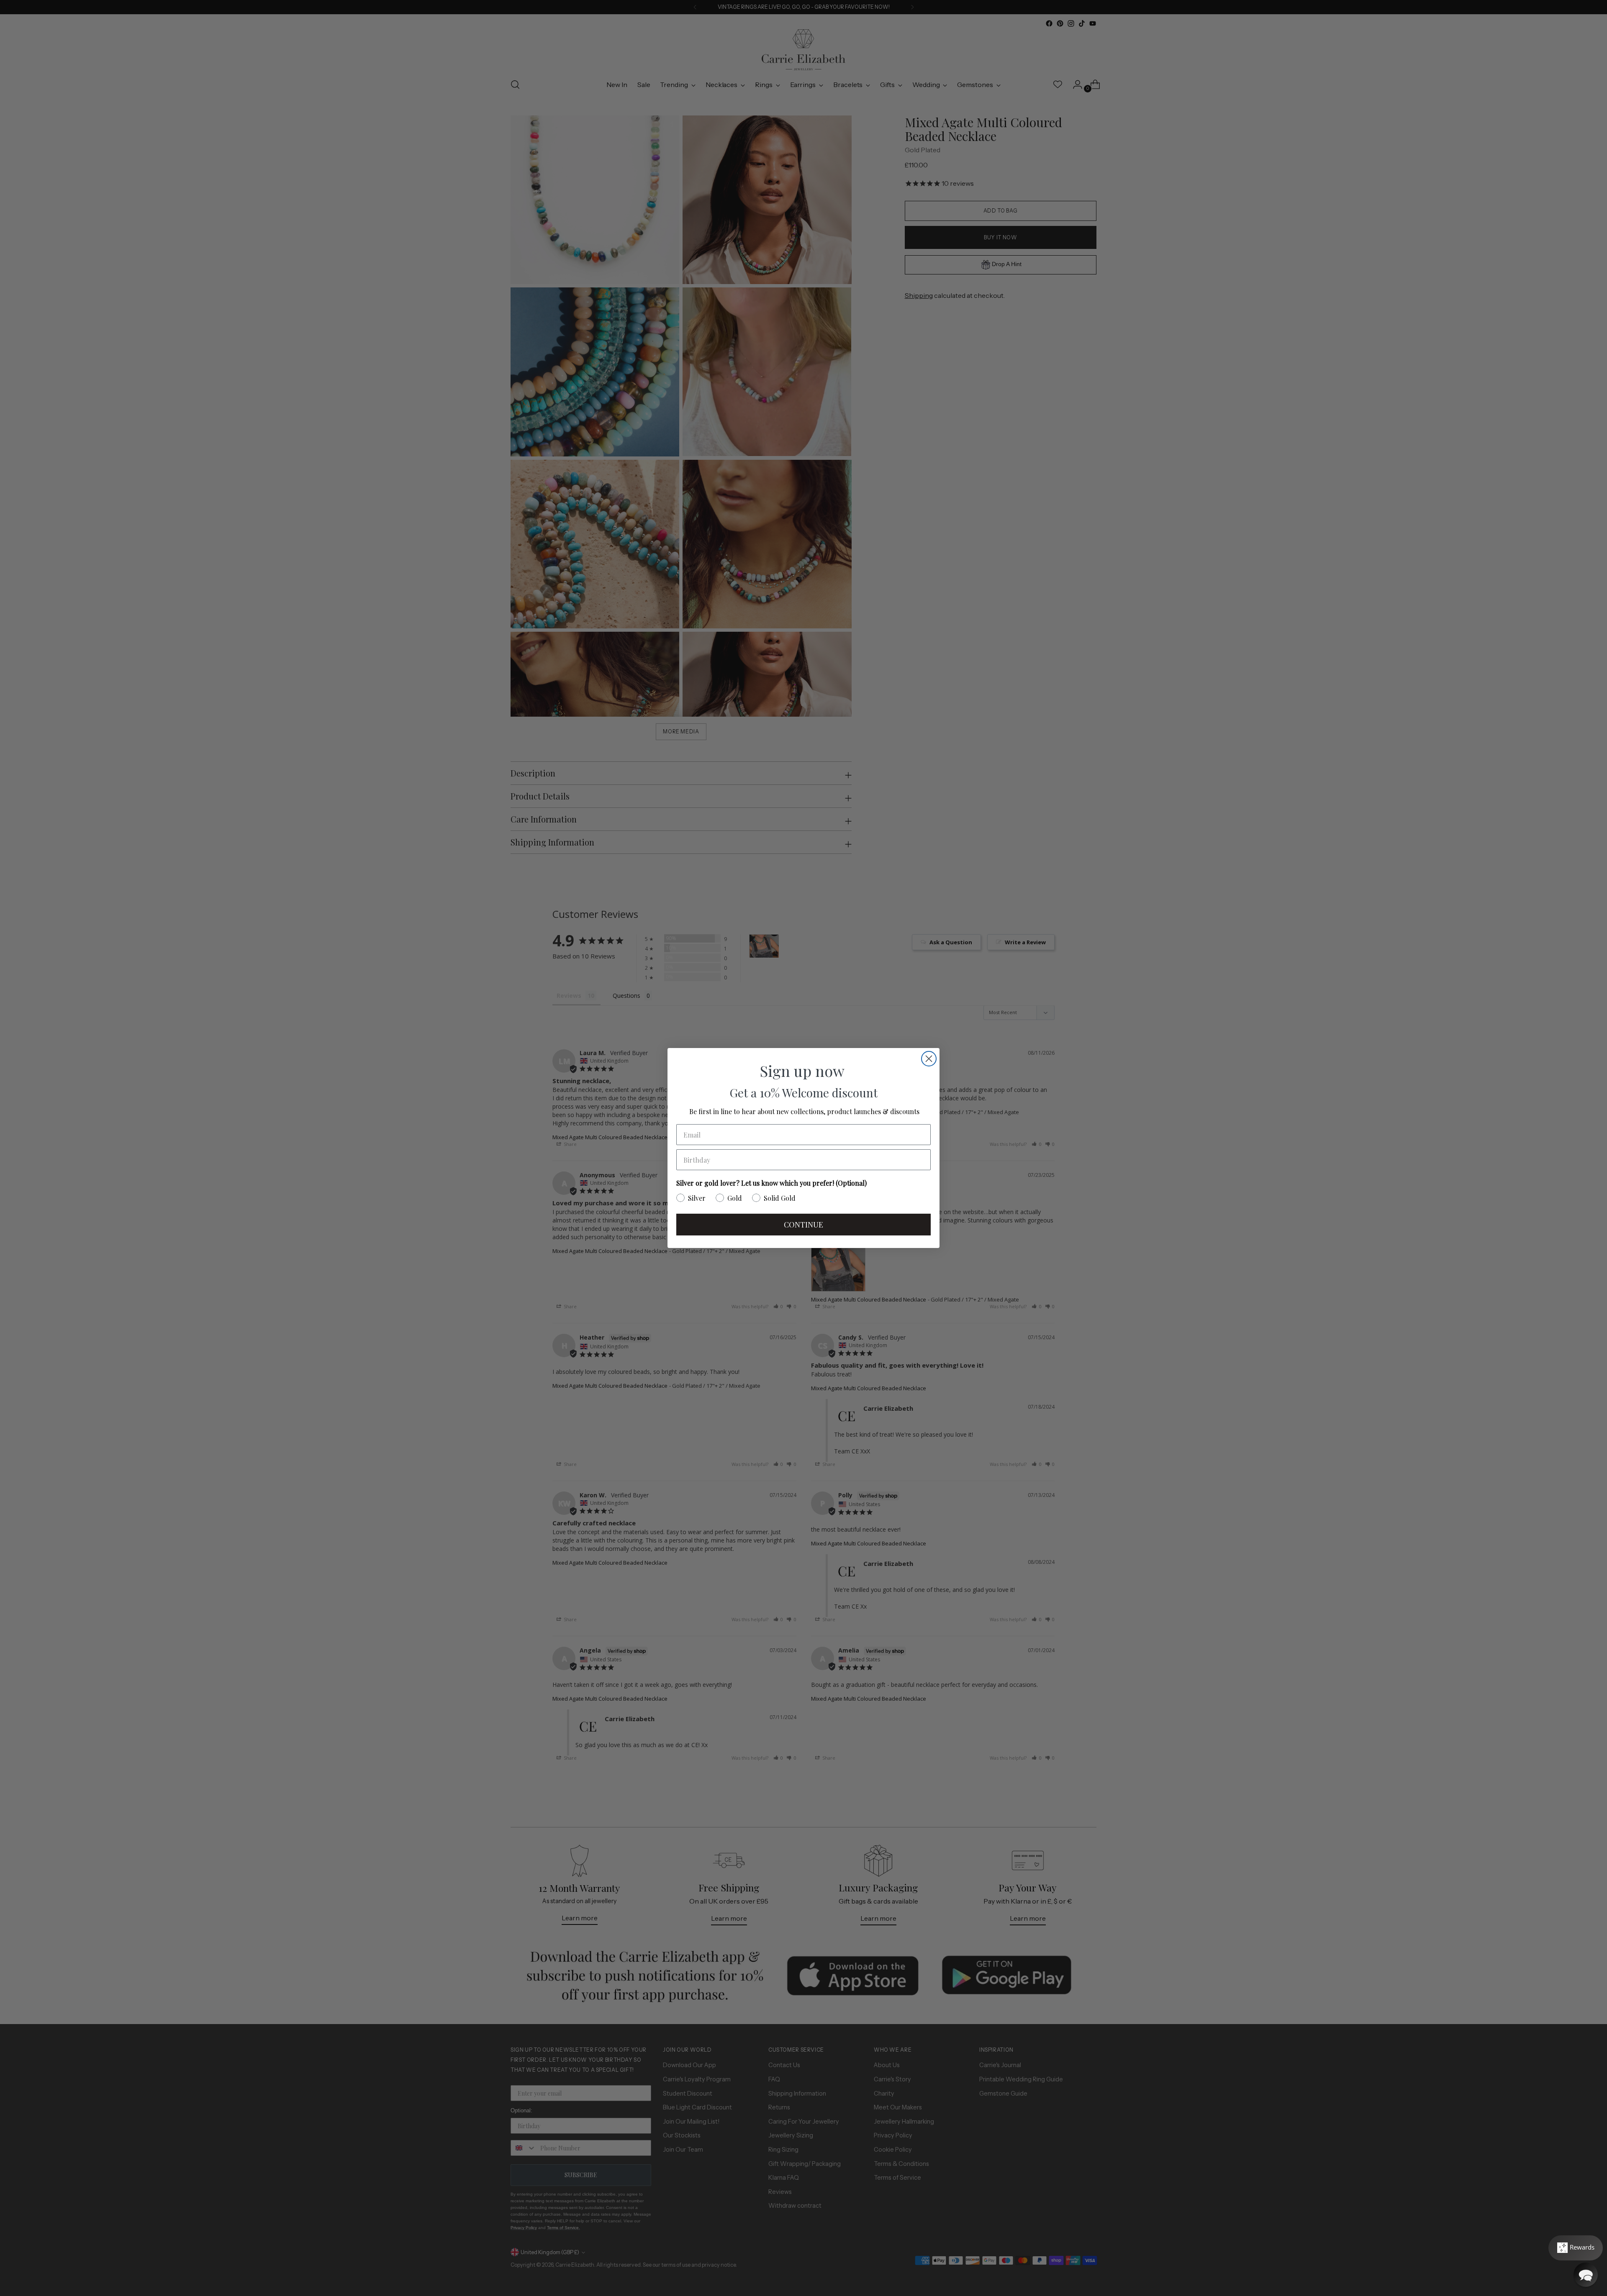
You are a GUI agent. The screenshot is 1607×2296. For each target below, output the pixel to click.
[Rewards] (1576, 2248)
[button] (1586, 2275)
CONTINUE (803, 1225)
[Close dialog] (929, 1059)
